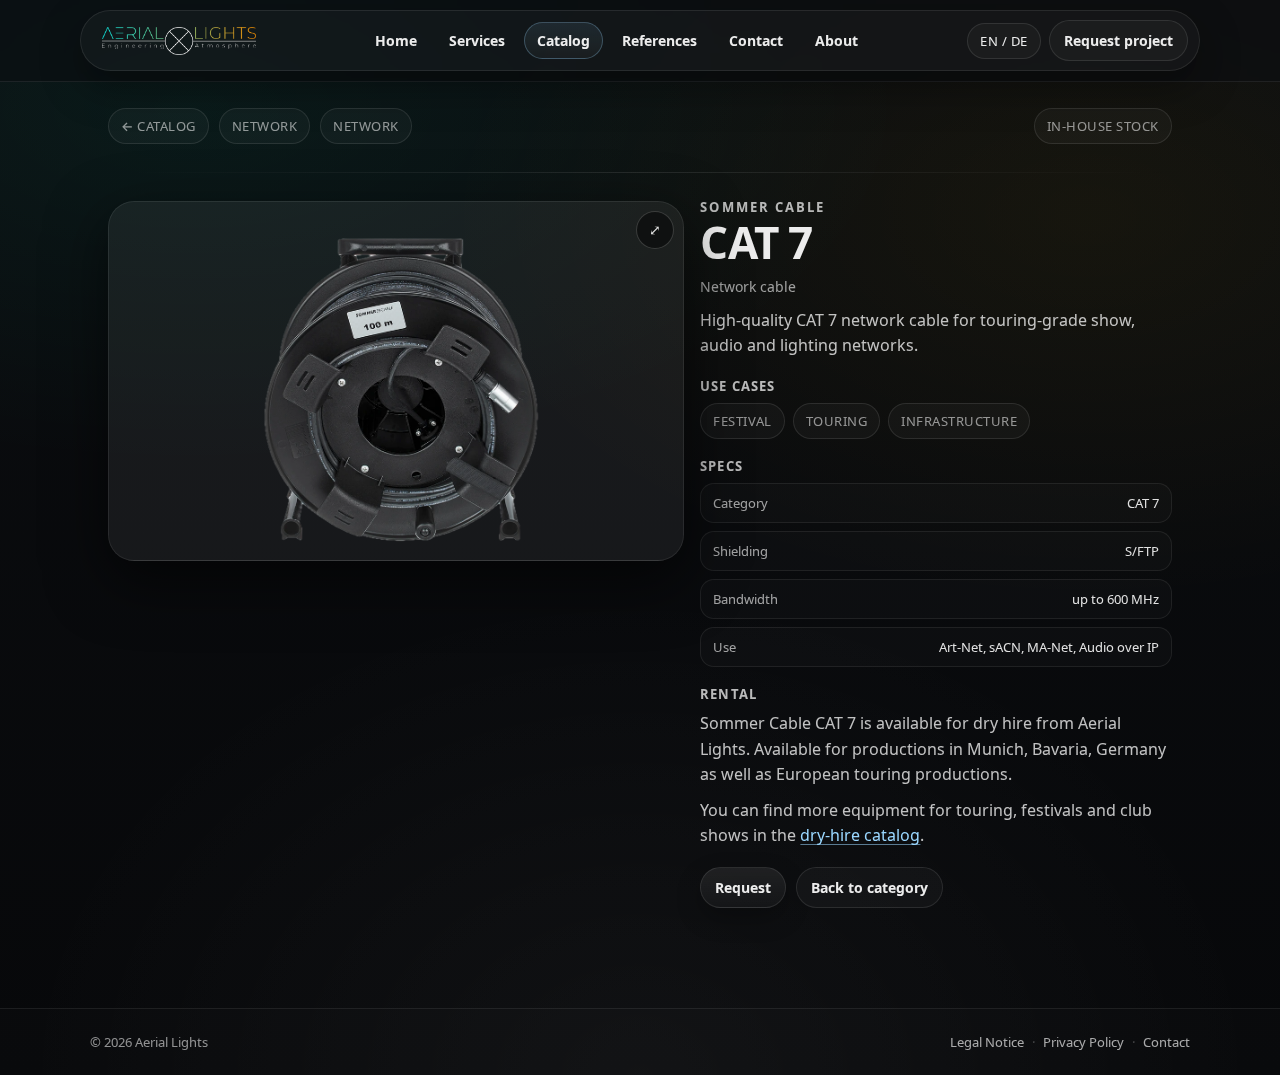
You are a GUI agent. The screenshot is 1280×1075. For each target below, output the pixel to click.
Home (396, 40)
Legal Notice (987, 1042)
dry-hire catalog (860, 835)
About (836, 40)
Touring (837, 421)
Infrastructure (959, 421)
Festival (742, 421)
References (659, 40)
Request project (1118, 40)
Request (743, 887)
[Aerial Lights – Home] (179, 41)
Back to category (869, 887)
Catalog (563, 40)
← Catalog (158, 126)
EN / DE (1004, 41)
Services (477, 40)
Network (265, 126)
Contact (756, 40)
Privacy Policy (1083, 1042)
